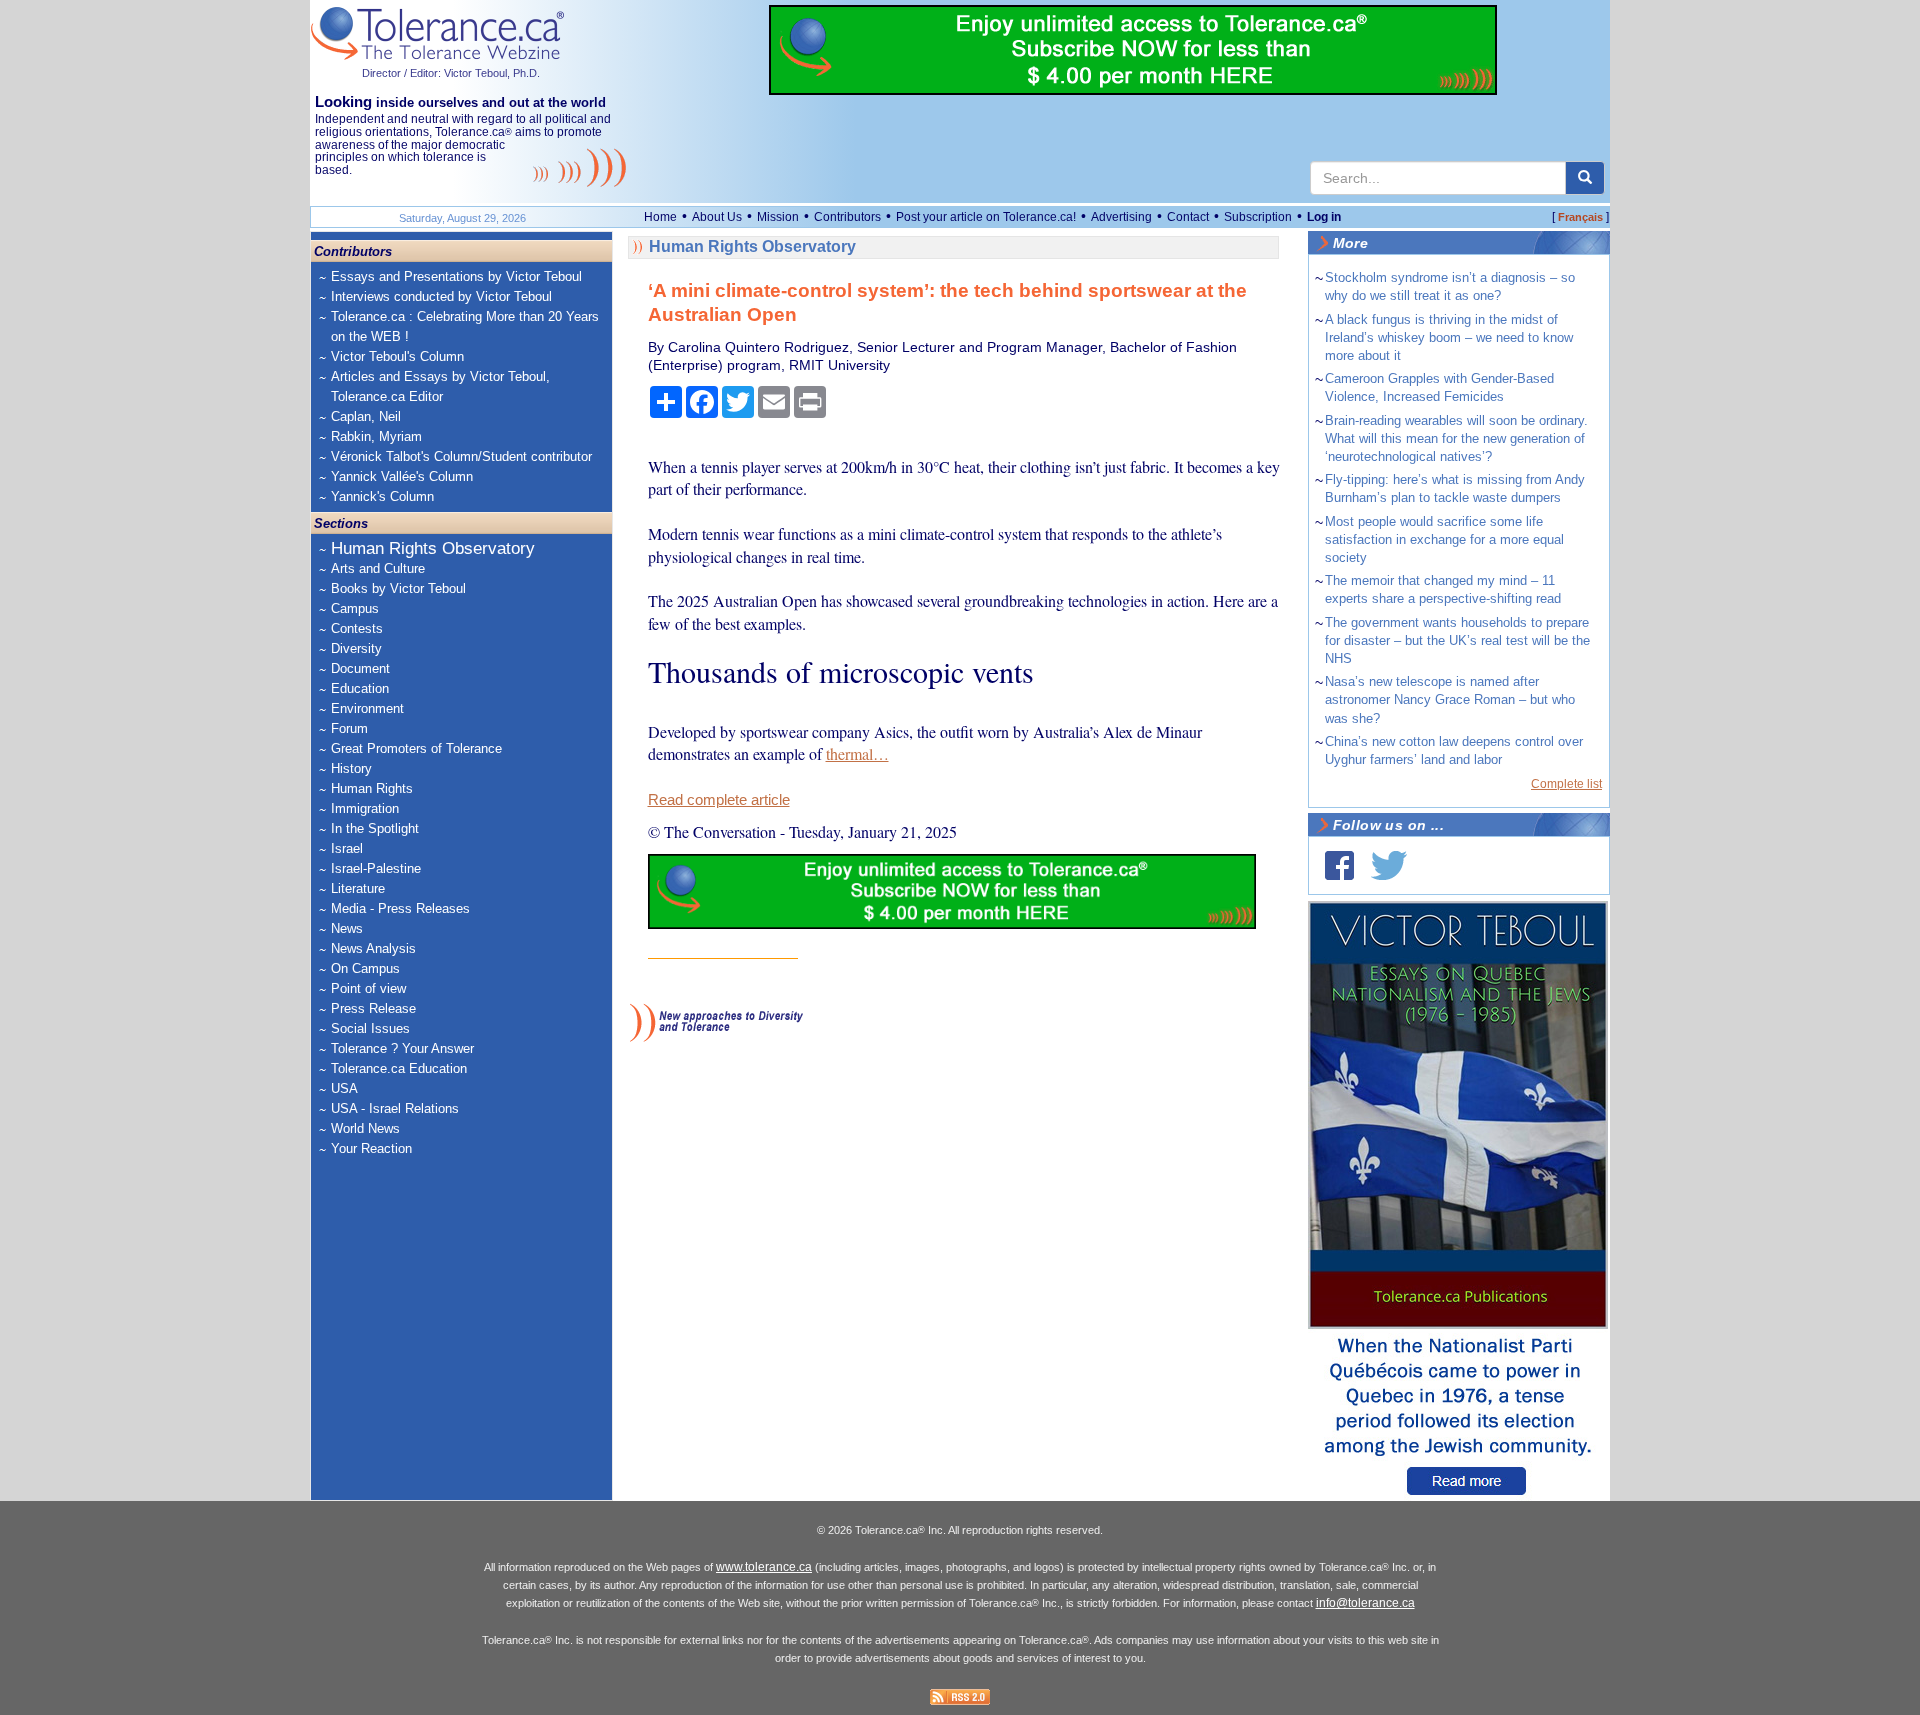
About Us (717, 217)
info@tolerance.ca (1365, 1603)
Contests (357, 628)
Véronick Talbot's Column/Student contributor (461, 456)
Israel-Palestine (376, 868)
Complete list (1566, 784)
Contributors (847, 217)
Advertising (1121, 217)
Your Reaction (371, 1148)
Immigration (365, 808)
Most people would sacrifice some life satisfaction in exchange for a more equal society (1444, 539)
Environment (367, 708)
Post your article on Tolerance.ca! (986, 217)
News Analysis (373, 948)
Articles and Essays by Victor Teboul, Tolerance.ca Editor (440, 386)
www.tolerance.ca (764, 1567)
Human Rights (372, 788)
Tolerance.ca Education (399, 1068)
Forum (349, 728)
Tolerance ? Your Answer (402, 1048)
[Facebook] (1339, 865)
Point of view (368, 988)
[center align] (1585, 178)
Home (660, 217)
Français (1580, 217)
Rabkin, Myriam (376, 436)
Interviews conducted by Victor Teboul (441, 296)
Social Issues (370, 1028)
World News (365, 1128)
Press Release (373, 1008)
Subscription (1258, 217)
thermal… (857, 753)
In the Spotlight (375, 828)
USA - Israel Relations (395, 1108)
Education (360, 688)
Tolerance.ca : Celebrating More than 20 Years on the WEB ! (465, 326)
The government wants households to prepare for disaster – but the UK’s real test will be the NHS (1457, 640)
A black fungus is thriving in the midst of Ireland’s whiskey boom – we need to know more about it (1449, 337)
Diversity (356, 648)
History (351, 768)
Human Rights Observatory (433, 548)
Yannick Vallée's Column (402, 476)
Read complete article (719, 800)
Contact (1188, 217)
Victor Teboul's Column (397, 356)
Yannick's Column (382, 496)
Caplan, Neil (366, 416)
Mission (778, 217)
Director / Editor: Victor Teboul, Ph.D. (451, 73)
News (347, 928)
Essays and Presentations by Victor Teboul (456, 276)
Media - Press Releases (400, 908)
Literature (358, 888)
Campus (355, 608)
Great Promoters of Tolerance (416, 748)
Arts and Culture (378, 568)
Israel (347, 848)
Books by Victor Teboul (398, 588)
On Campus (365, 968)
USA (344, 1088)
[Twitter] (1389, 865)
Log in (1324, 217)
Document (360, 668)
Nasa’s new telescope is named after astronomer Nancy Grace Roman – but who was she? (1450, 699)
